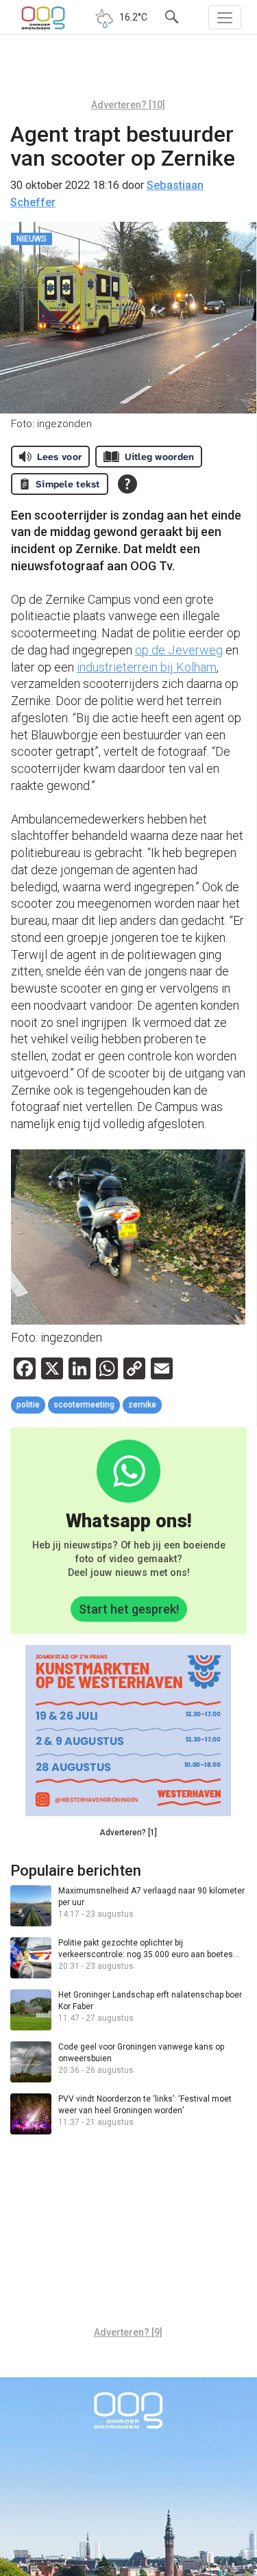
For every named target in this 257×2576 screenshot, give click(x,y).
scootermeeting (84, 1405)
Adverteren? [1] (128, 1833)
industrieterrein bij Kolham (147, 667)
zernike (142, 1405)
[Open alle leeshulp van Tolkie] (127, 484)
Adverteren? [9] (128, 2332)
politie (28, 1405)
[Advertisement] (128, 72)
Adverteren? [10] (128, 105)
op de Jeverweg (179, 650)
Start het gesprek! (129, 1609)
